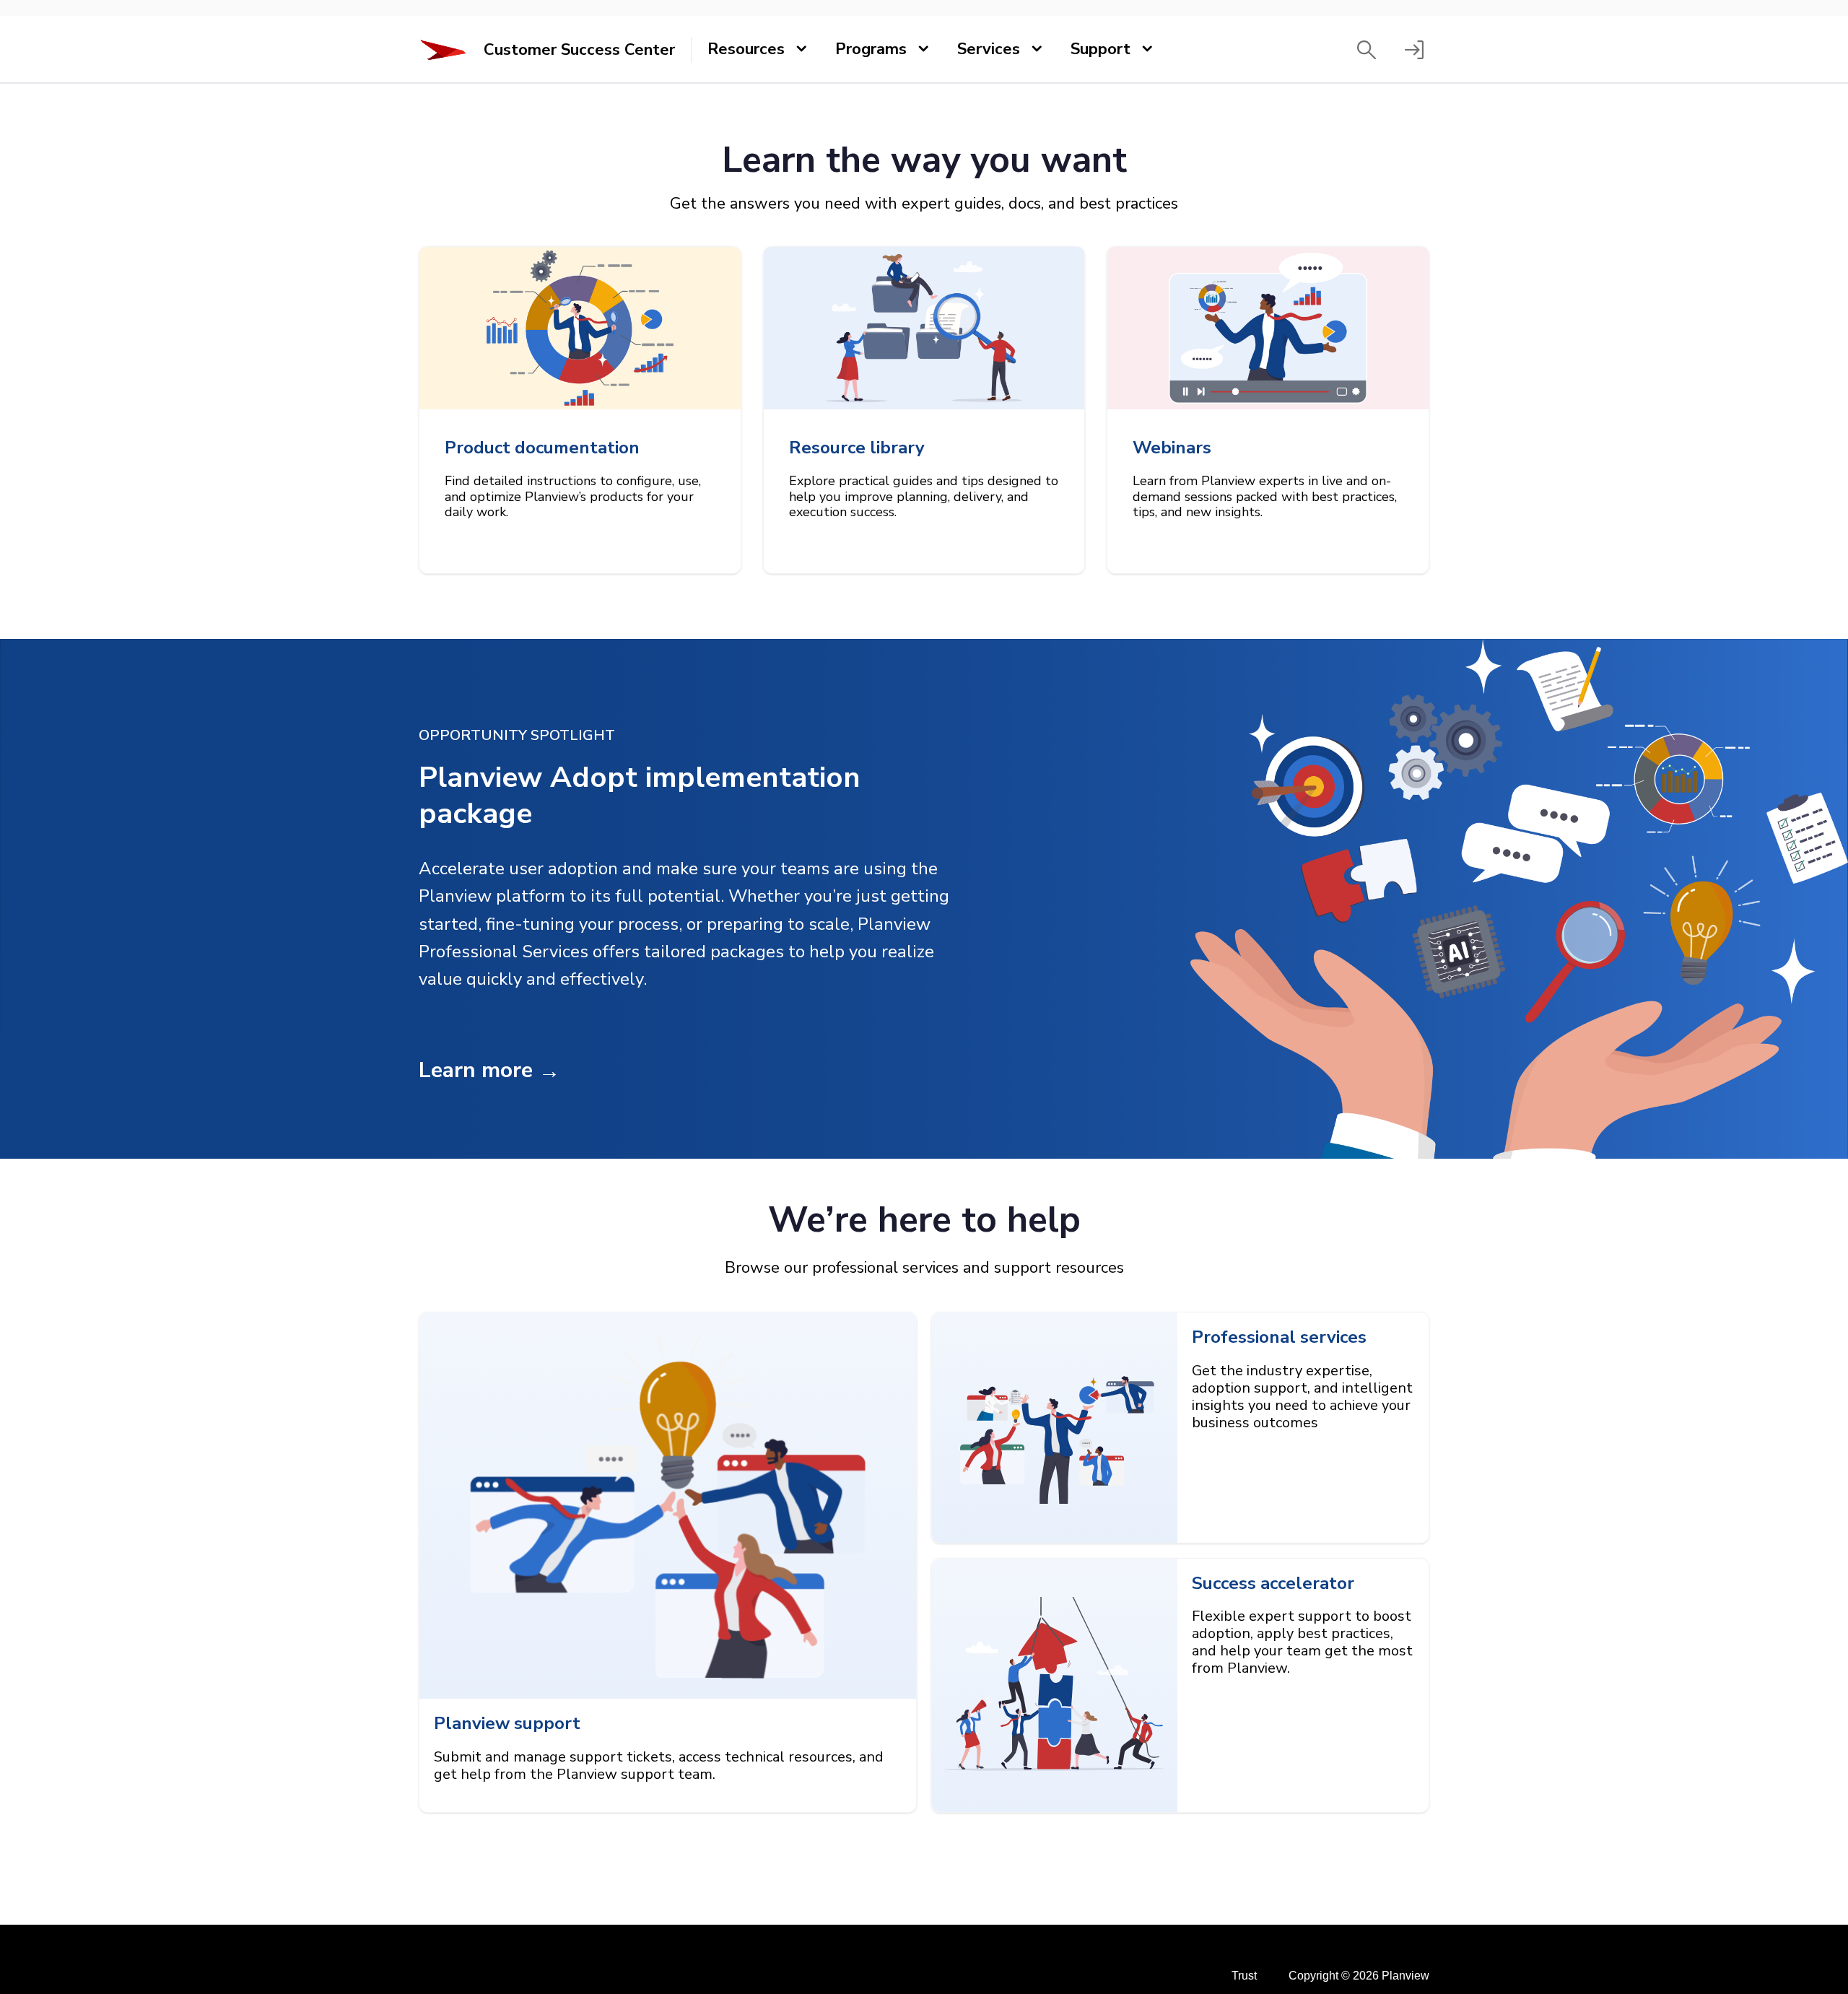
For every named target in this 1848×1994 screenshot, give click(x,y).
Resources (746, 49)
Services (989, 49)
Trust (1244, 1976)
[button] (1367, 50)
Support (1100, 49)
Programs (871, 49)
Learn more (476, 1070)
